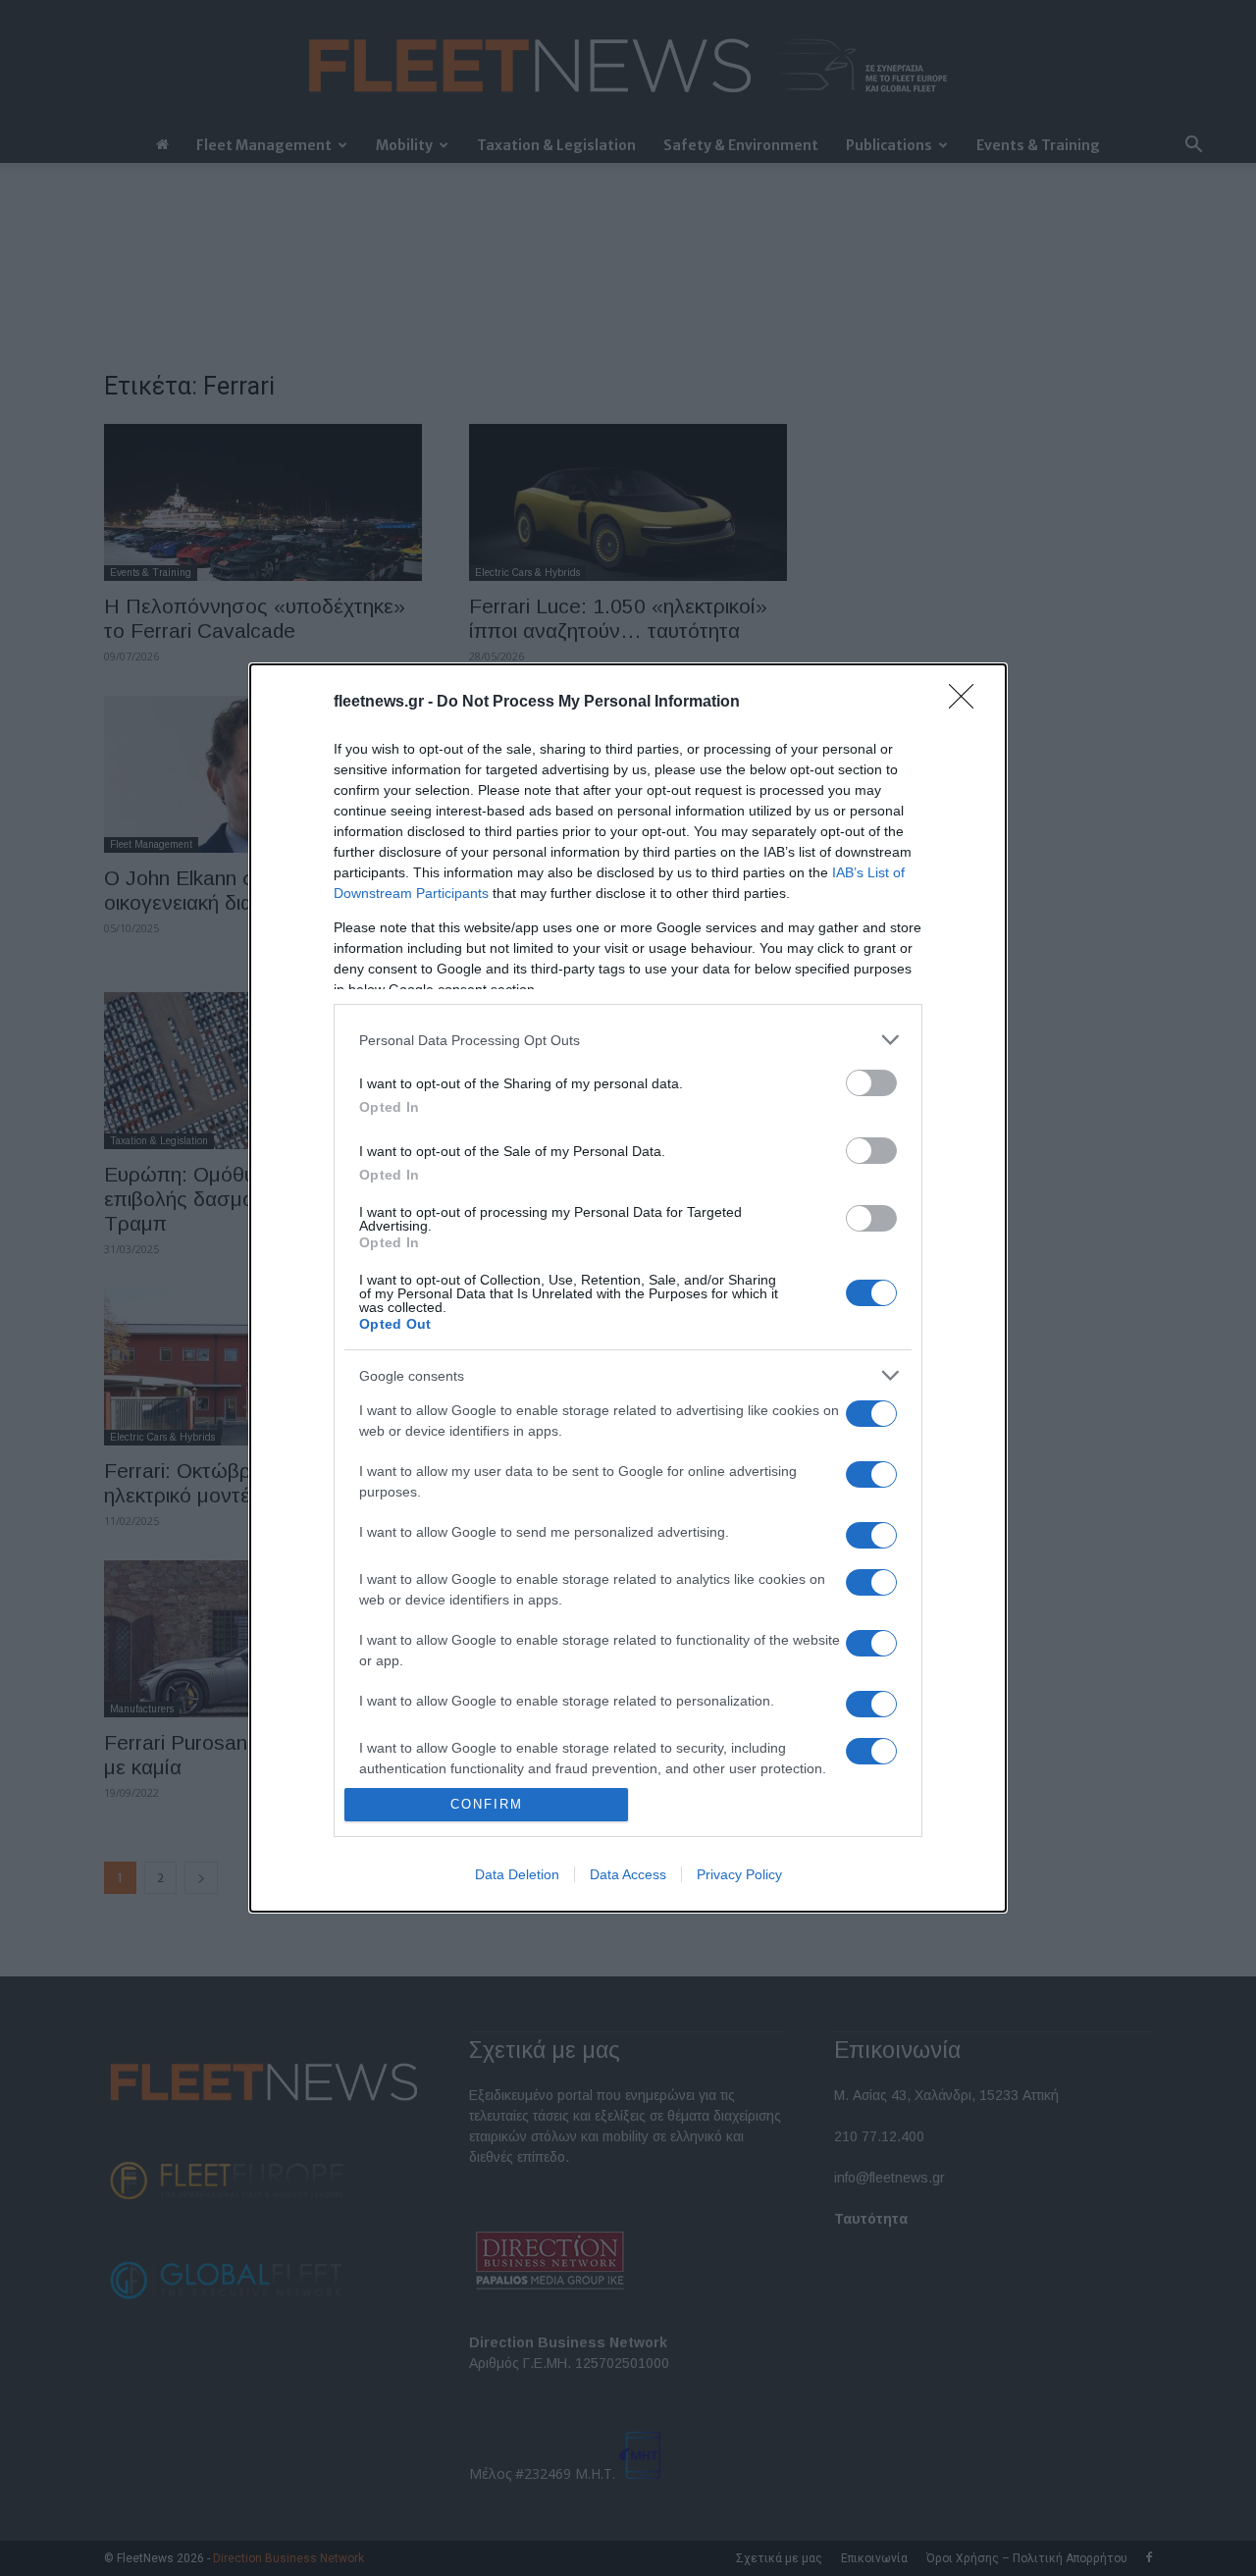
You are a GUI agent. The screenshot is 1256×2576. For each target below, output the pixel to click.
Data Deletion (517, 1874)
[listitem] (628, 1040)
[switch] (871, 1083)
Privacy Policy (739, 1874)
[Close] (968, 703)
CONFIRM (487, 1804)
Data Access (628, 1874)
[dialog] (628, 1288)
